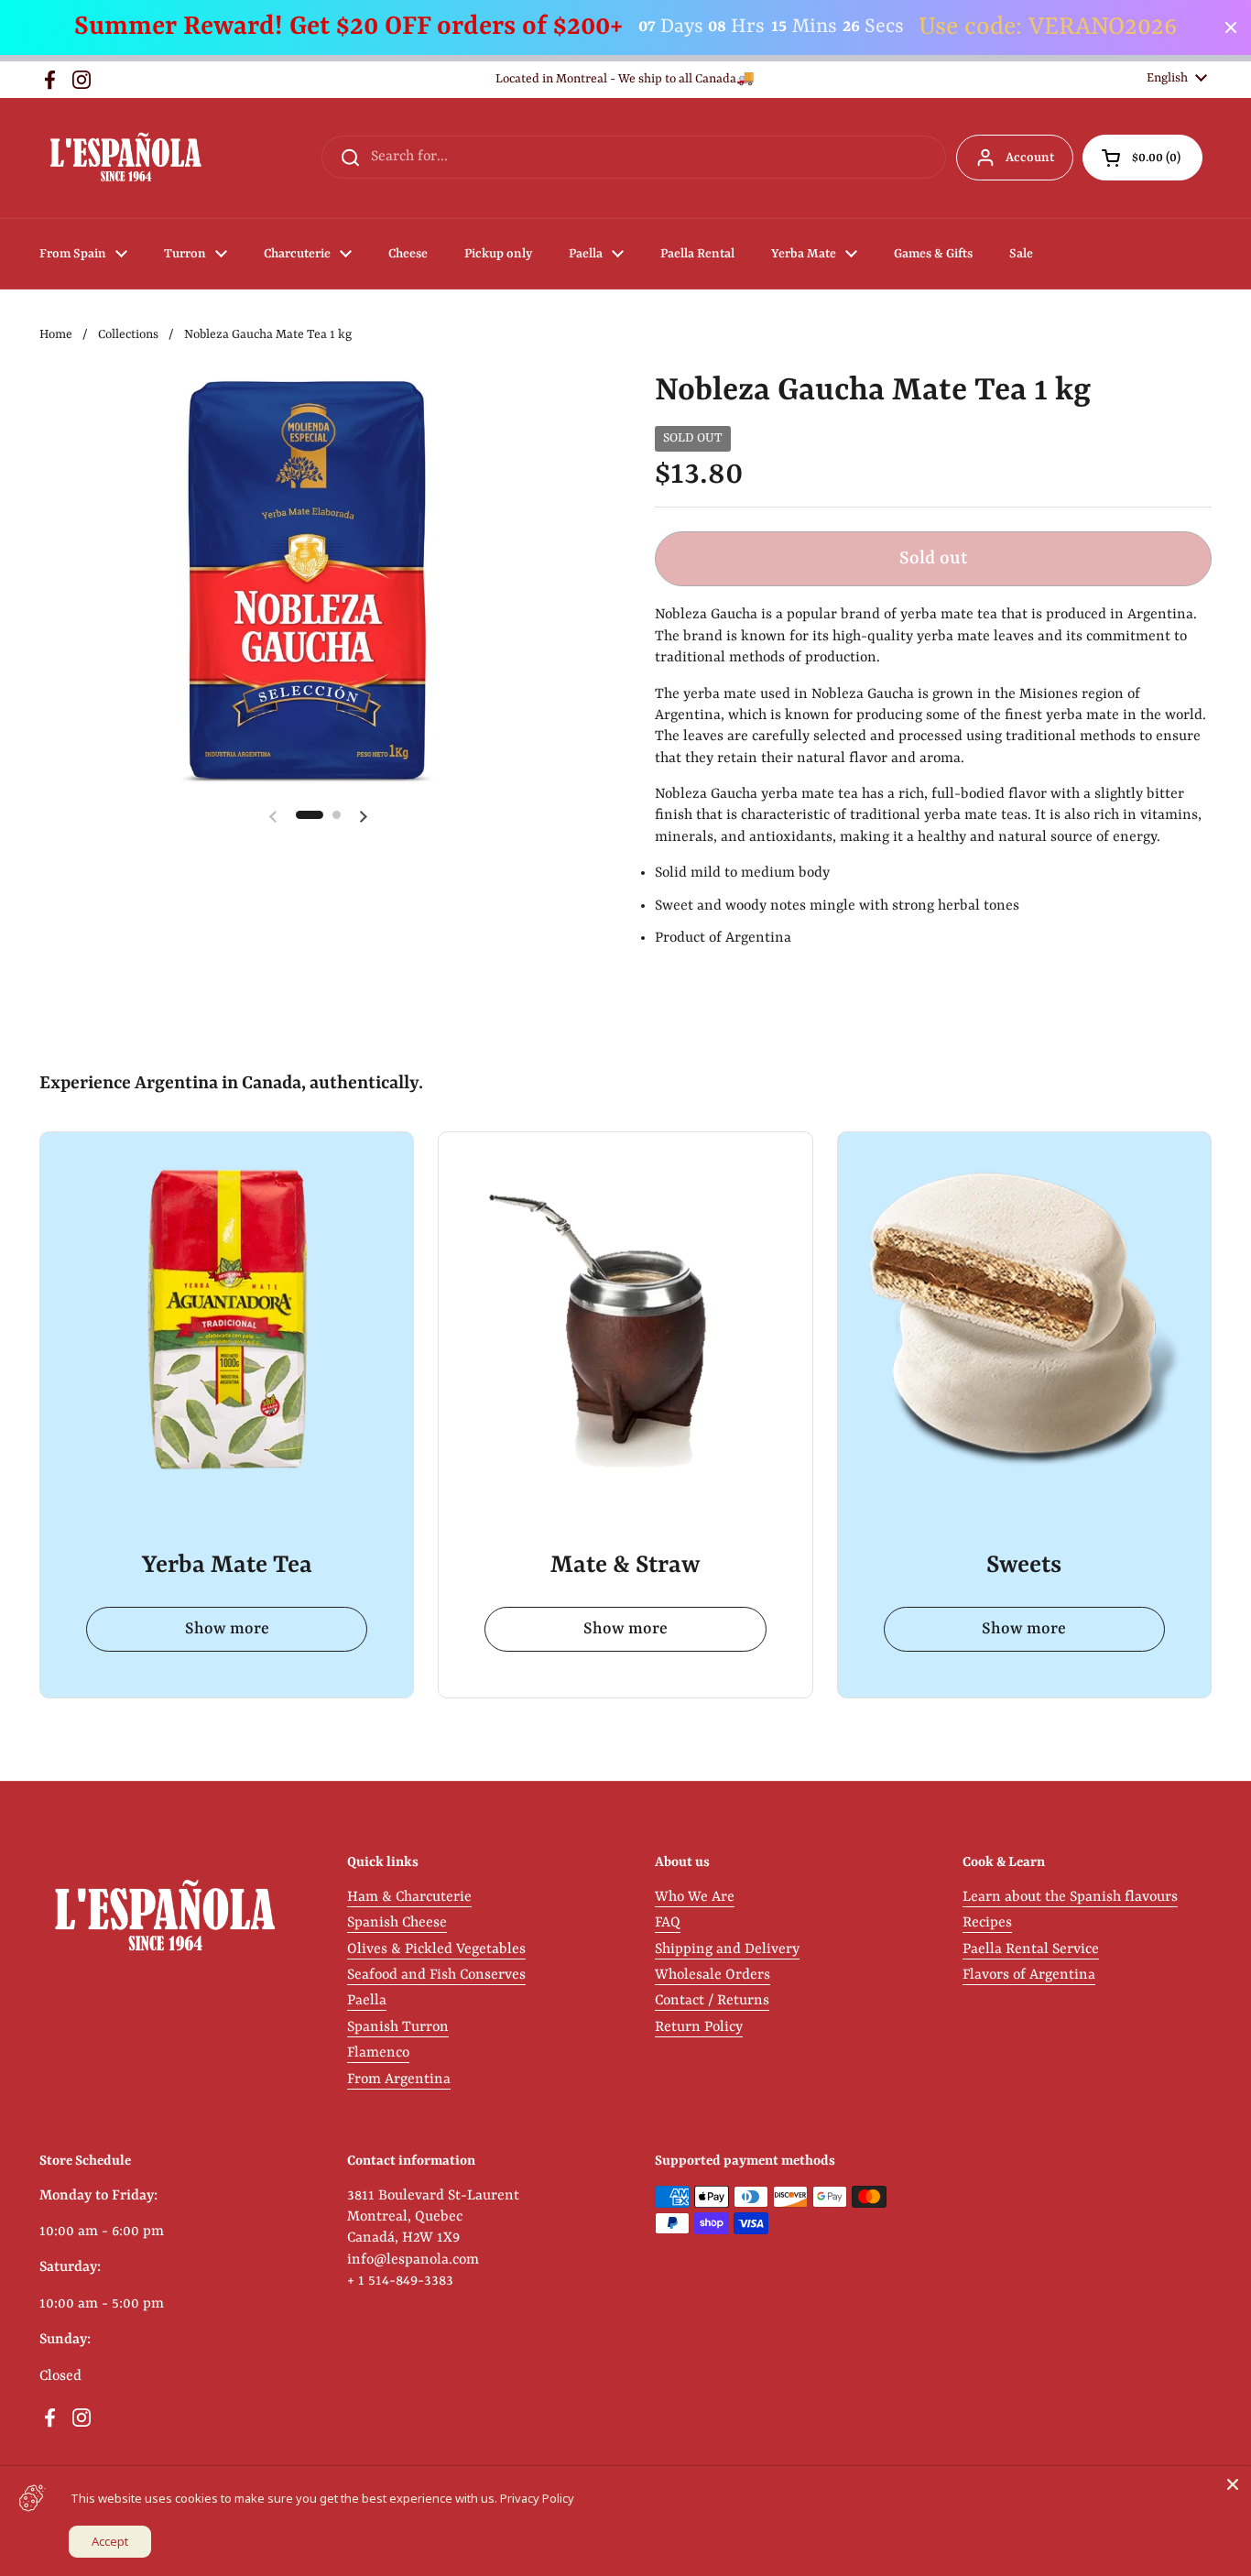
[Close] (1233, 2484)
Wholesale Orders (713, 1975)
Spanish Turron (398, 2027)
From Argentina (399, 2079)
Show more (227, 1629)
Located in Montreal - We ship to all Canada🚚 (625, 79)
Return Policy (699, 2027)
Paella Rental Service (1031, 1949)
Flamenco (378, 2053)
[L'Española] (125, 158)
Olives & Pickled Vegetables (436, 1949)
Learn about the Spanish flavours (1070, 1897)
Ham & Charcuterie (409, 1897)
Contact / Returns (712, 2001)
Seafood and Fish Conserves (436, 1975)
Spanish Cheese (397, 1923)
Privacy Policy (537, 2498)
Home (56, 335)
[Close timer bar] (1231, 27)
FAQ (668, 1923)
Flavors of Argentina (1029, 1975)
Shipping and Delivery (727, 1949)
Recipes (987, 1923)
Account (1030, 158)
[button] (1142, 158)
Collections (128, 335)
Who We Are (695, 1897)
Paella (367, 2001)
